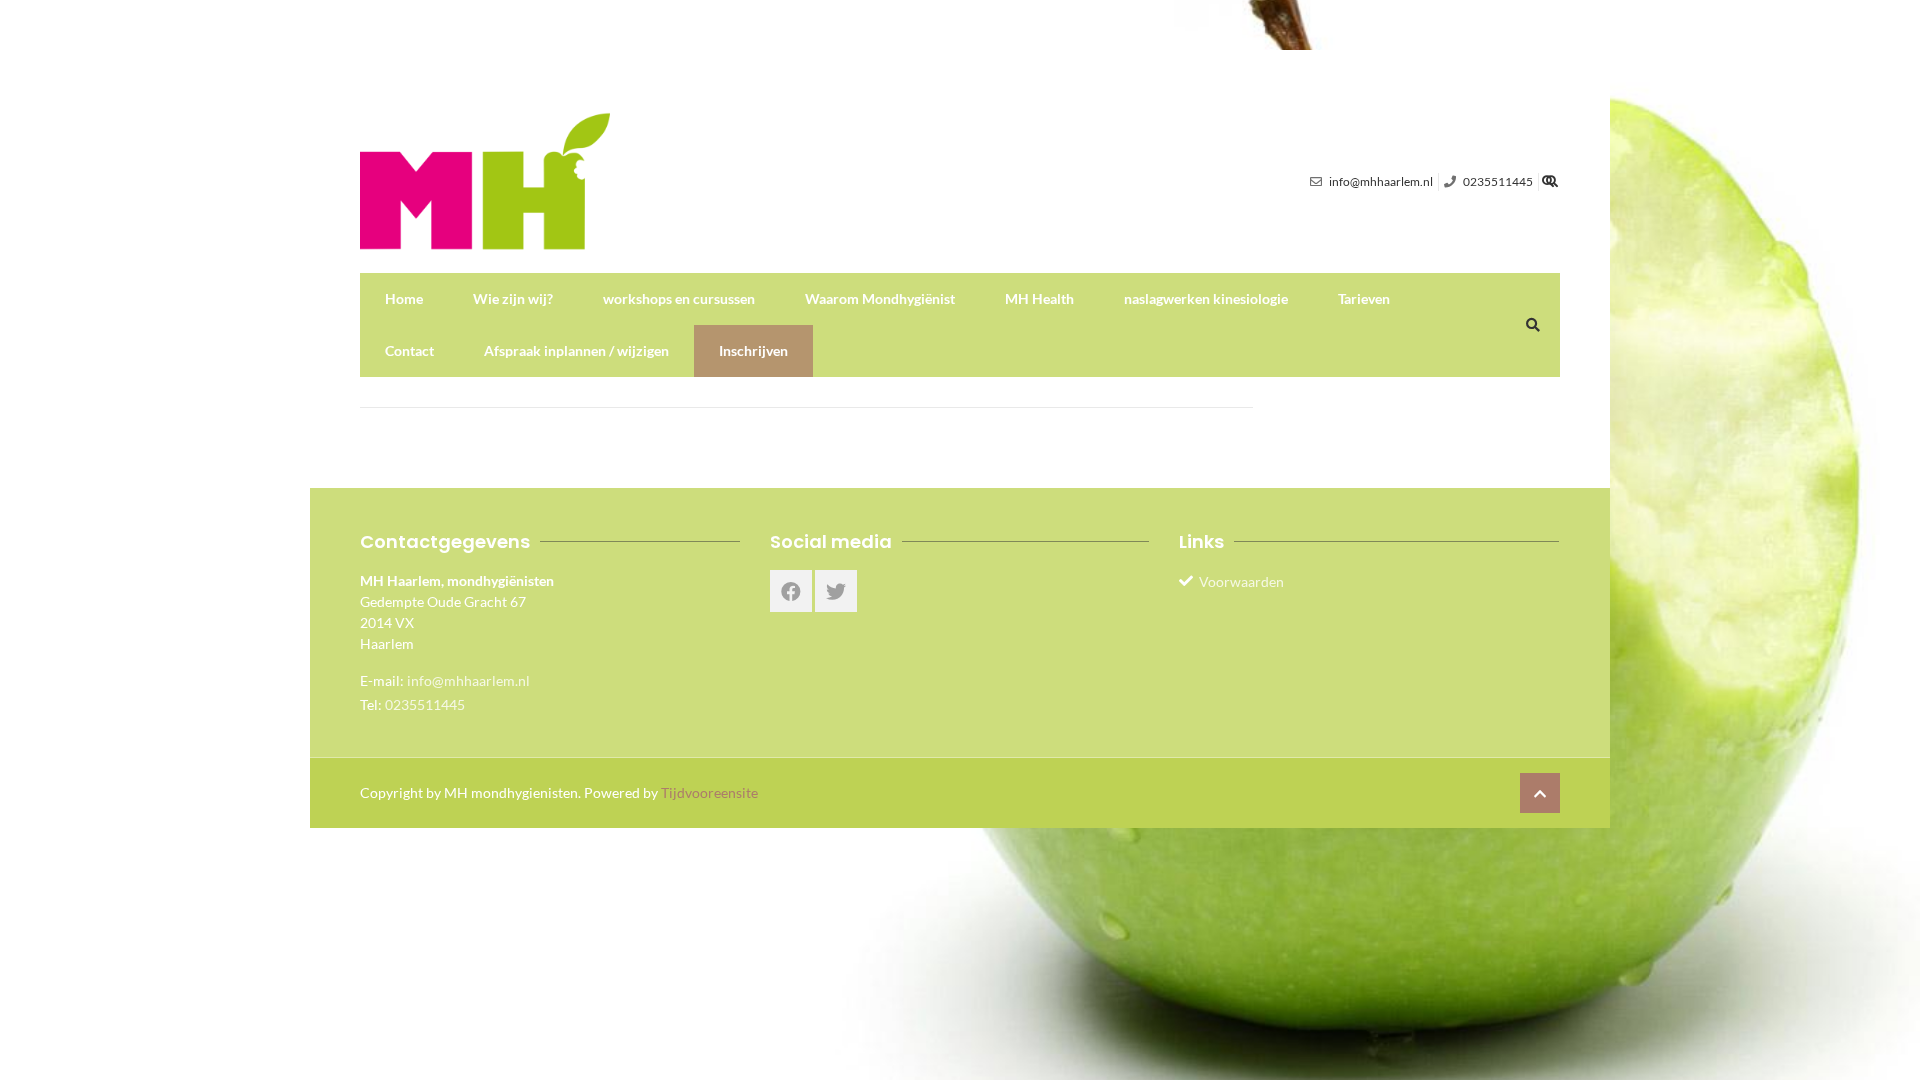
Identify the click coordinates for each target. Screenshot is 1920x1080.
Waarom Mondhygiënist (880, 298)
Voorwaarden (1241, 581)
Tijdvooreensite (709, 792)
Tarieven (1364, 298)
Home (404, 298)
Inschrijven (753, 350)
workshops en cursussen (679, 298)
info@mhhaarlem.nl (468, 680)
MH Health (1039, 298)
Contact (409, 350)
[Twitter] (836, 591)
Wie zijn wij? (513, 298)
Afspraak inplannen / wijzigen (576, 350)
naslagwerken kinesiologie (1206, 298)
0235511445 (425, 704)
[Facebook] (791, 591)
